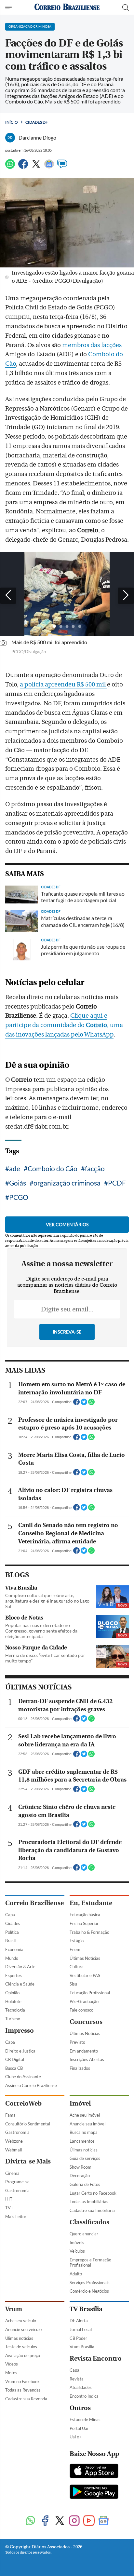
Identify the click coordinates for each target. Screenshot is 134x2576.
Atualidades (81, 2387)
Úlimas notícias (84, 2150)
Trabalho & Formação (89, 1932)
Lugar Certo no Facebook (93, 2193)
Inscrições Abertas (87, 2059)
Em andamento (84, 2051)
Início (12, 122)
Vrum (14, 2309)
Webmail (13, 2150)
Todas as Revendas (23, 2390)
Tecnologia (15, 2010)
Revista (77, 2379)
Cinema (12, 2173)
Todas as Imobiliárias (89, 2202)
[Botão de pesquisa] (126, 7)
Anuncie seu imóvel (87, 2124)
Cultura (77, 1967)
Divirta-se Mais (28, 2161)
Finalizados (80, 2068)
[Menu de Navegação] (9, 7)
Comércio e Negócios (89, 2291)
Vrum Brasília (82, 2347)
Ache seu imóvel (85, 2115)
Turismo (13, 2019)
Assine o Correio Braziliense (31, 2085)
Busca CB (14, 2068)
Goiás (18, 1183)
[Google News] (49, 167)
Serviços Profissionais (90, 2283)
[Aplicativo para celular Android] (94, 2492)
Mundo (12, 1958)
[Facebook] (23, 167)
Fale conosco (81, 2010)
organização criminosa (67, 1183)
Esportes (13, 1975)
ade (15, 1168)
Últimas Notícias (85, 1958)
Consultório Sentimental (28, 2124)
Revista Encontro (96, 2359)
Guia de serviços (85, 2158)
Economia (14, 1949)
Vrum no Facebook (22, 2381)
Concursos (86, 2022)
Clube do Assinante (23, 2077)
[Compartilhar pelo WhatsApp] (91, 1404)
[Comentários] (62, 167)
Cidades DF (37, 122)
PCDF (117, 1183)
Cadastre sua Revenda (26, 2399)
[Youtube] (89, 2521)
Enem (75, 1949)
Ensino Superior (84, 1923)
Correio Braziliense (34, 1903)
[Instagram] (74, 2521)
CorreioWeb (23, 2103)
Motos (11, 2373)
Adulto (76, 2274)
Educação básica (85, 1915)
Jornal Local (81, 2329)
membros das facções (92, 345)
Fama (10, 2115)
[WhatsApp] (10, 167)
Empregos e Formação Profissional (90, 2263)
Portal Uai (79, 2428)
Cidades (13, 1923)
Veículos (77, 2251)
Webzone (14, 2141)
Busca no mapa (84, 2132)
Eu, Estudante (91, 1903)
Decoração (80, 2176)
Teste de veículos (21, 2347)
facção (95, 1168)
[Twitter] (36, 167)
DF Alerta (79, 2321)
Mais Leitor (16, 2217)
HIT (9, 2199)
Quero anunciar (84, 2234)
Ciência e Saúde (20, 1984)
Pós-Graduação (84, 2001)
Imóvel (80, 2103)
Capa (10, 1915)
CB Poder (78, 2338)
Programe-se (17, 2182)
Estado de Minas (85, 2420)
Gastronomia (17, 2132)
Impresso (20, 2031)
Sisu (73, 1984)
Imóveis (77, 2243)
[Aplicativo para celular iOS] (94, 2472)
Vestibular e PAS (85, 1975)
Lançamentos (82, 2141)
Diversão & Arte (20, 1967)
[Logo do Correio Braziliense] (67, 7)
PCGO (19, 1197)
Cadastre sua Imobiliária (92, 2210)
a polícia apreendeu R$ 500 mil (63, 685)
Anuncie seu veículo (23, 2329)
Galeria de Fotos (85, 2184)
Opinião (12, 1993)
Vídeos (12, 2364)
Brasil (10, 1941)
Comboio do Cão (53, 1168)
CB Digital (15, 2059)
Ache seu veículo (21, 2321)
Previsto (77, 2042)
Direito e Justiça (20, 2051)
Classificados (89, 2222)
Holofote (13, 2001)
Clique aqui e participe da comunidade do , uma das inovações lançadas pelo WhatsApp (64, 1025)
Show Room (80, 2167)
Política (12, 1932)
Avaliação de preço (23, 2355)
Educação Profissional (90, 1993)
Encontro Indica (84, 2396)
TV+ (9, 2208)
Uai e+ (76, 2437)
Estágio (77, 1941)
